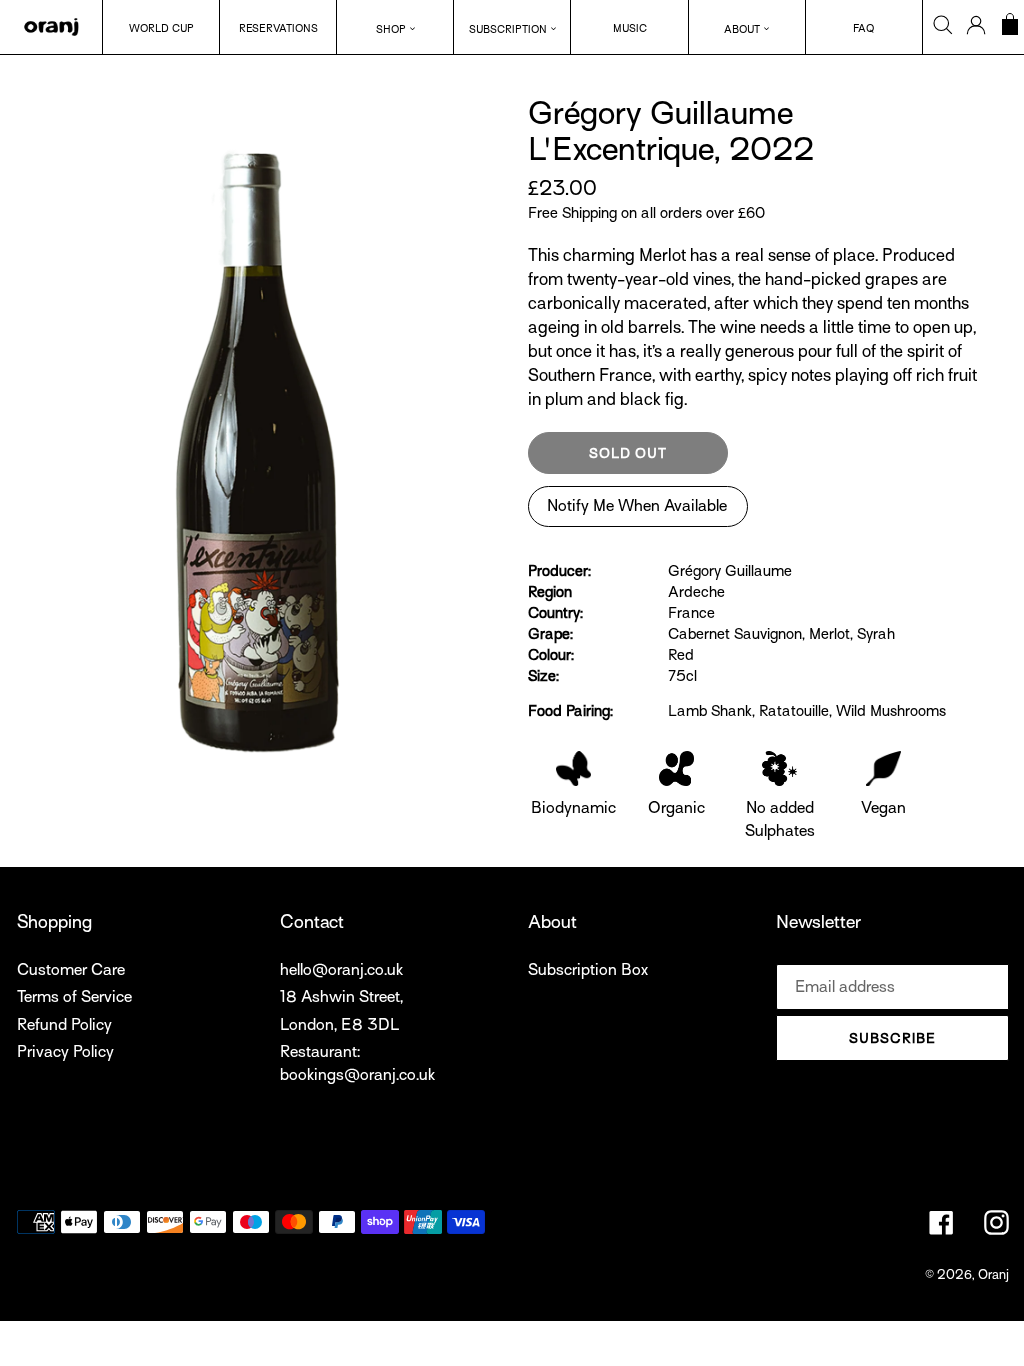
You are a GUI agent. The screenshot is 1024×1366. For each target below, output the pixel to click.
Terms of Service (74, 997)
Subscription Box (588, 970)
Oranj (993, 1274)
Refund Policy (64, 1025)
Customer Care (71, 970)
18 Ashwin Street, (341, 997)
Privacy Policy (65, 1052)
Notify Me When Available (637, 506)
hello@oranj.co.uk (341, 970)
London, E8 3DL (339, 1025)
